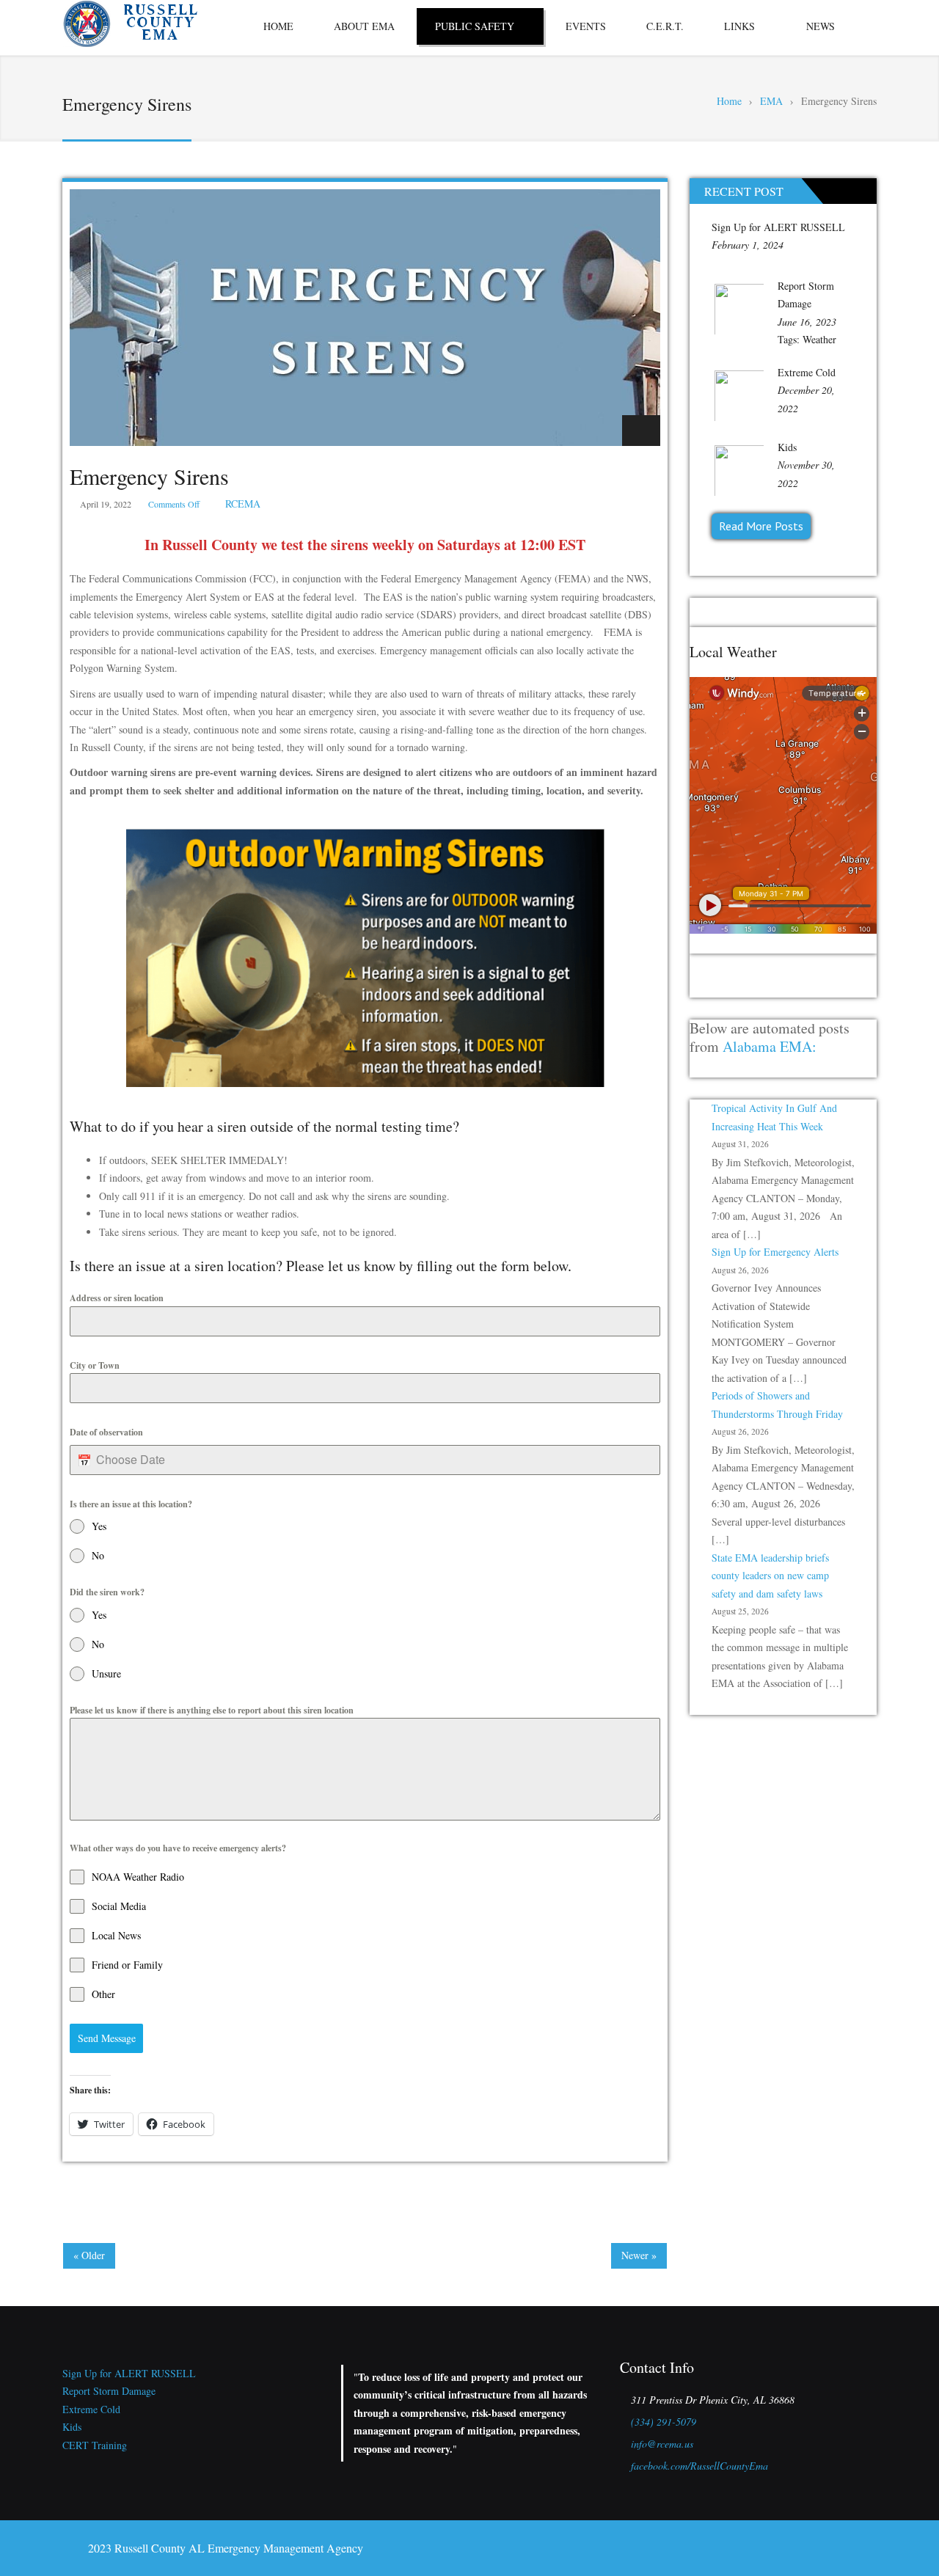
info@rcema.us (662, 2444)
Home (278, 26)
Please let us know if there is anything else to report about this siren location (212, 1710)
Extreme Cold (807, 372)
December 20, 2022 (806, 399)
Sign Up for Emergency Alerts (775, 1252)
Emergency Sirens (149, 476)
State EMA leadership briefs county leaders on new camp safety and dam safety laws (770, 1576)
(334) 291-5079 (664, 2422)
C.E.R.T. (665, 26)
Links (739, 26)
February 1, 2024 (748, 245)
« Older (89, 2255)
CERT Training (95, 2445)
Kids (787, 447)
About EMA (364, 26)
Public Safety (475, 26)
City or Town (95, 1365)
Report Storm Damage (109, 2391)
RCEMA (243, 504)
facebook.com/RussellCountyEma (699, 2466)
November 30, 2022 (806, 474)
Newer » (639, 2255)
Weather (819, 339)
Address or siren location (117, 1298)
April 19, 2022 (106, 504)
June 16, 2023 (807, 322)
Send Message (107, 2038)
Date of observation (106, 1432)
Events (586, 26)
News (821, 26)
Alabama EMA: (770, 1046)
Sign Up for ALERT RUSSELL (778, 227)
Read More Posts (761, 526)
